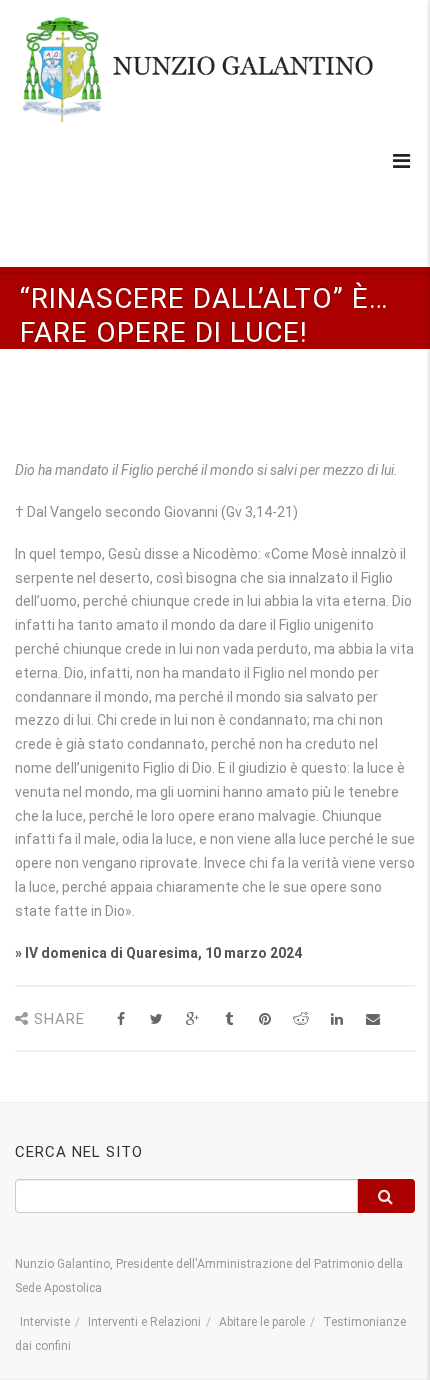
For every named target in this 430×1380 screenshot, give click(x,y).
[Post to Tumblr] (228, 1019)
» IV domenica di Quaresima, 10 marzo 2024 (158, 953)
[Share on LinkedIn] (336, 1019)
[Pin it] (264, 1019)
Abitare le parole (262, 1322)
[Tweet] (156, 1019)
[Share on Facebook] (120, 1019)
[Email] (372, 1019)
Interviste (45, 1322)
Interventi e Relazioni (144, 1322)
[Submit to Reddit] (300, 1019)
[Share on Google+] (192, 1019)
